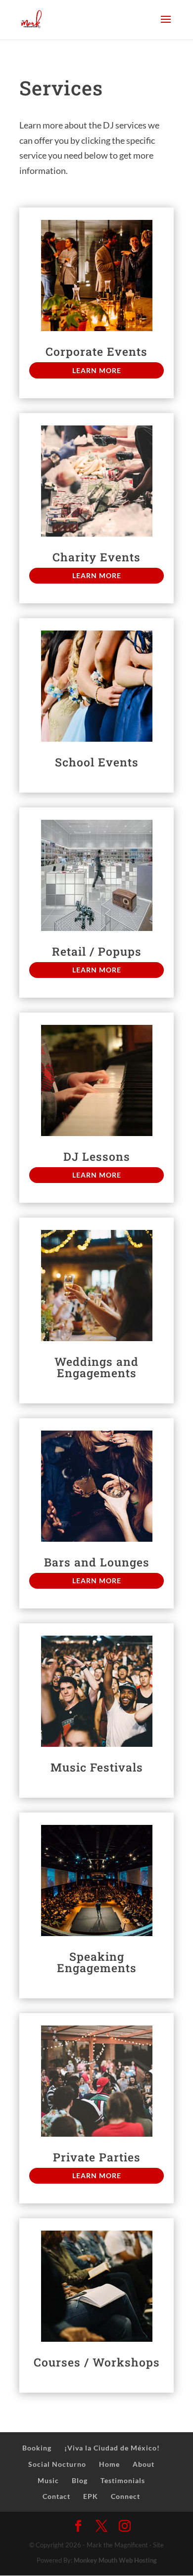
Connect (125, 2496)
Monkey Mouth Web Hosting (115, 2560)
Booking (37, 2448)
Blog (80, 2480)
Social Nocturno (57, 2464)
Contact (56, 2496)
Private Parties (97, 2157)
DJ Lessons (97, 1156)
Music (48, 2480)
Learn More (97, 370)
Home (109, 2464)
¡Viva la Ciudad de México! (112, 2448)
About (144, 2464)
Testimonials (123, 2480)
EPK (91, 2496)
